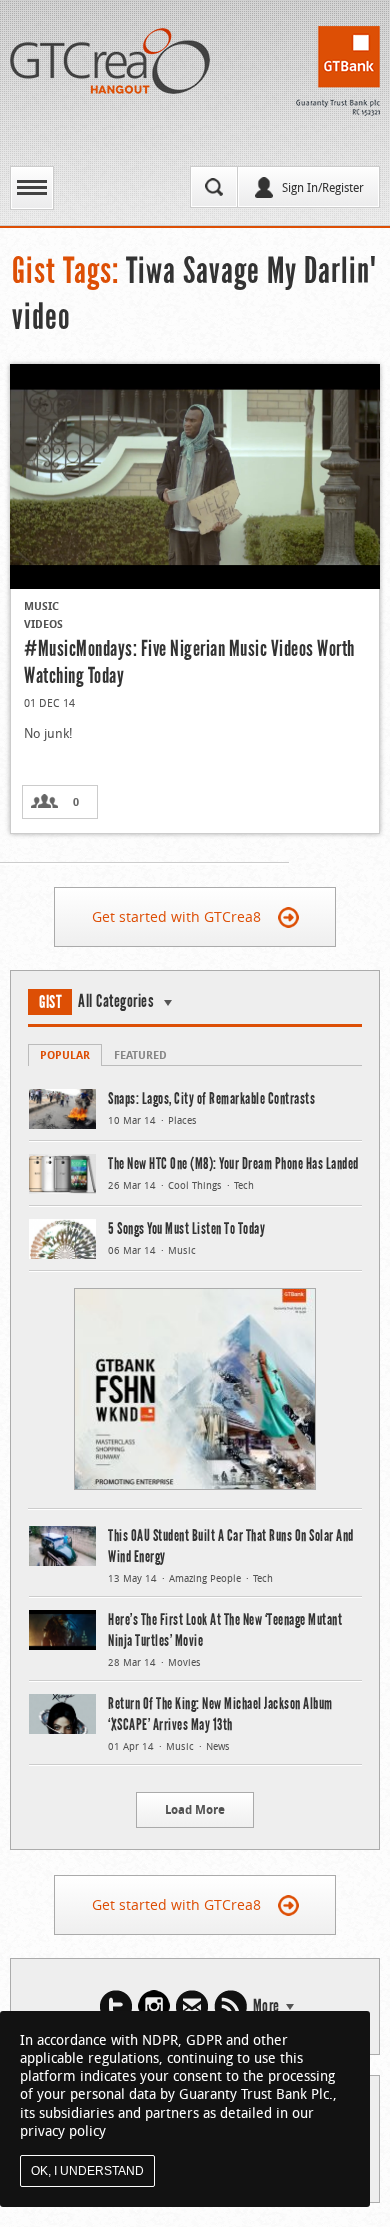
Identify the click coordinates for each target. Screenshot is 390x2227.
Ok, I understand (87, 2171)
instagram (154, 2006)
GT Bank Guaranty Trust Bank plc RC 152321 (338, 71)
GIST (50, 1002)
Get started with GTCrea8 (176, 916)
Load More (195, 1809)
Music (41, 605)
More (266, 2006)
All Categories (116, 1001)
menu (32, 188)
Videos (43, 623)
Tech (244, 1185)
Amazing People (205, 1578)
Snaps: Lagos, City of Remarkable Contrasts (211, 1098)
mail (192, 2006)
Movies (184, 1662)
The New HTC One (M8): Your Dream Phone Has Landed (233, 1163)
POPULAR (65, 1054)
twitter (116, 2006)
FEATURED (140, 1054)
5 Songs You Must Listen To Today (186, 1228)
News (218, 1746)
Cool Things (195, 1185)
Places (182, 1120)
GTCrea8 (110, 61)
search (214, 187)
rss (230, 2006)
